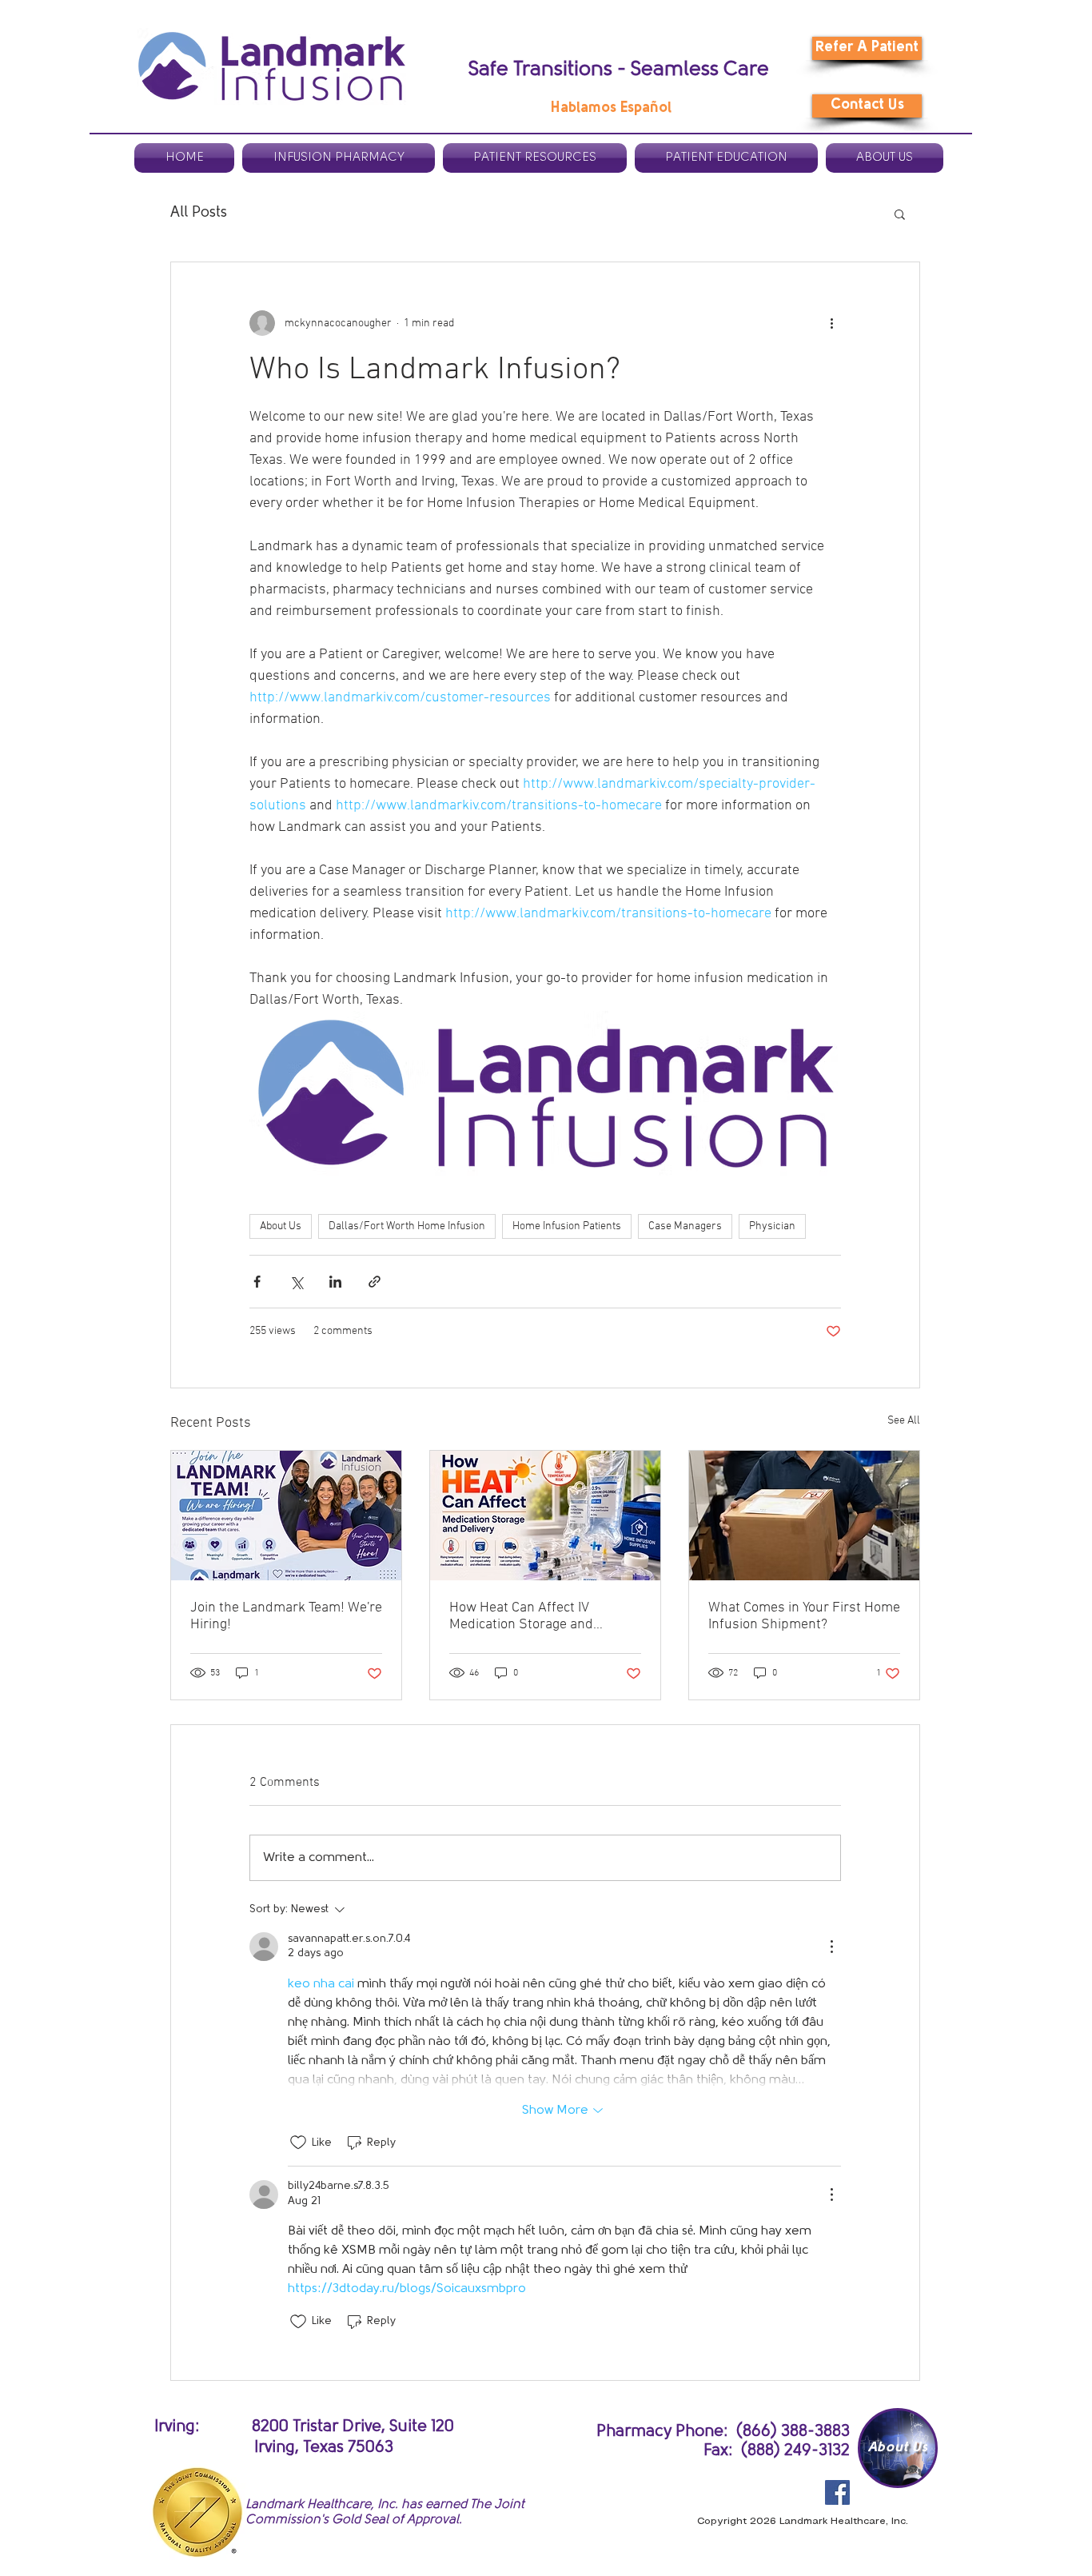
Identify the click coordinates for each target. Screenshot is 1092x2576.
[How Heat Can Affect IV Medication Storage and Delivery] (545, 1516)
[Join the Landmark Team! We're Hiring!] (286, 1516)
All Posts (199, 213)
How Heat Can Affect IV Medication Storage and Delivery (521, 1616)
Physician (772, 1226)
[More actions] (831, 323)
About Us (281, 1226)
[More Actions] (831, 1947)
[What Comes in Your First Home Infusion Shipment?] (804, 1516)
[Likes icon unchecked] (298, 2143)
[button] (900, 214)
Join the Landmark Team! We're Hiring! (286, 1616)
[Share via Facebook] (257, 1282)
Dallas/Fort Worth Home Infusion (407, 1226)
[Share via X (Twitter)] (296, 1282)
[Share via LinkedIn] (335, 1282)
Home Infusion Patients (567, 1226)
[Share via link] (375, 1282)
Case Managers (685, 1226)
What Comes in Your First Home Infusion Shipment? (804, 1616)
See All (904, 1421)
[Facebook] (837, 2492)
